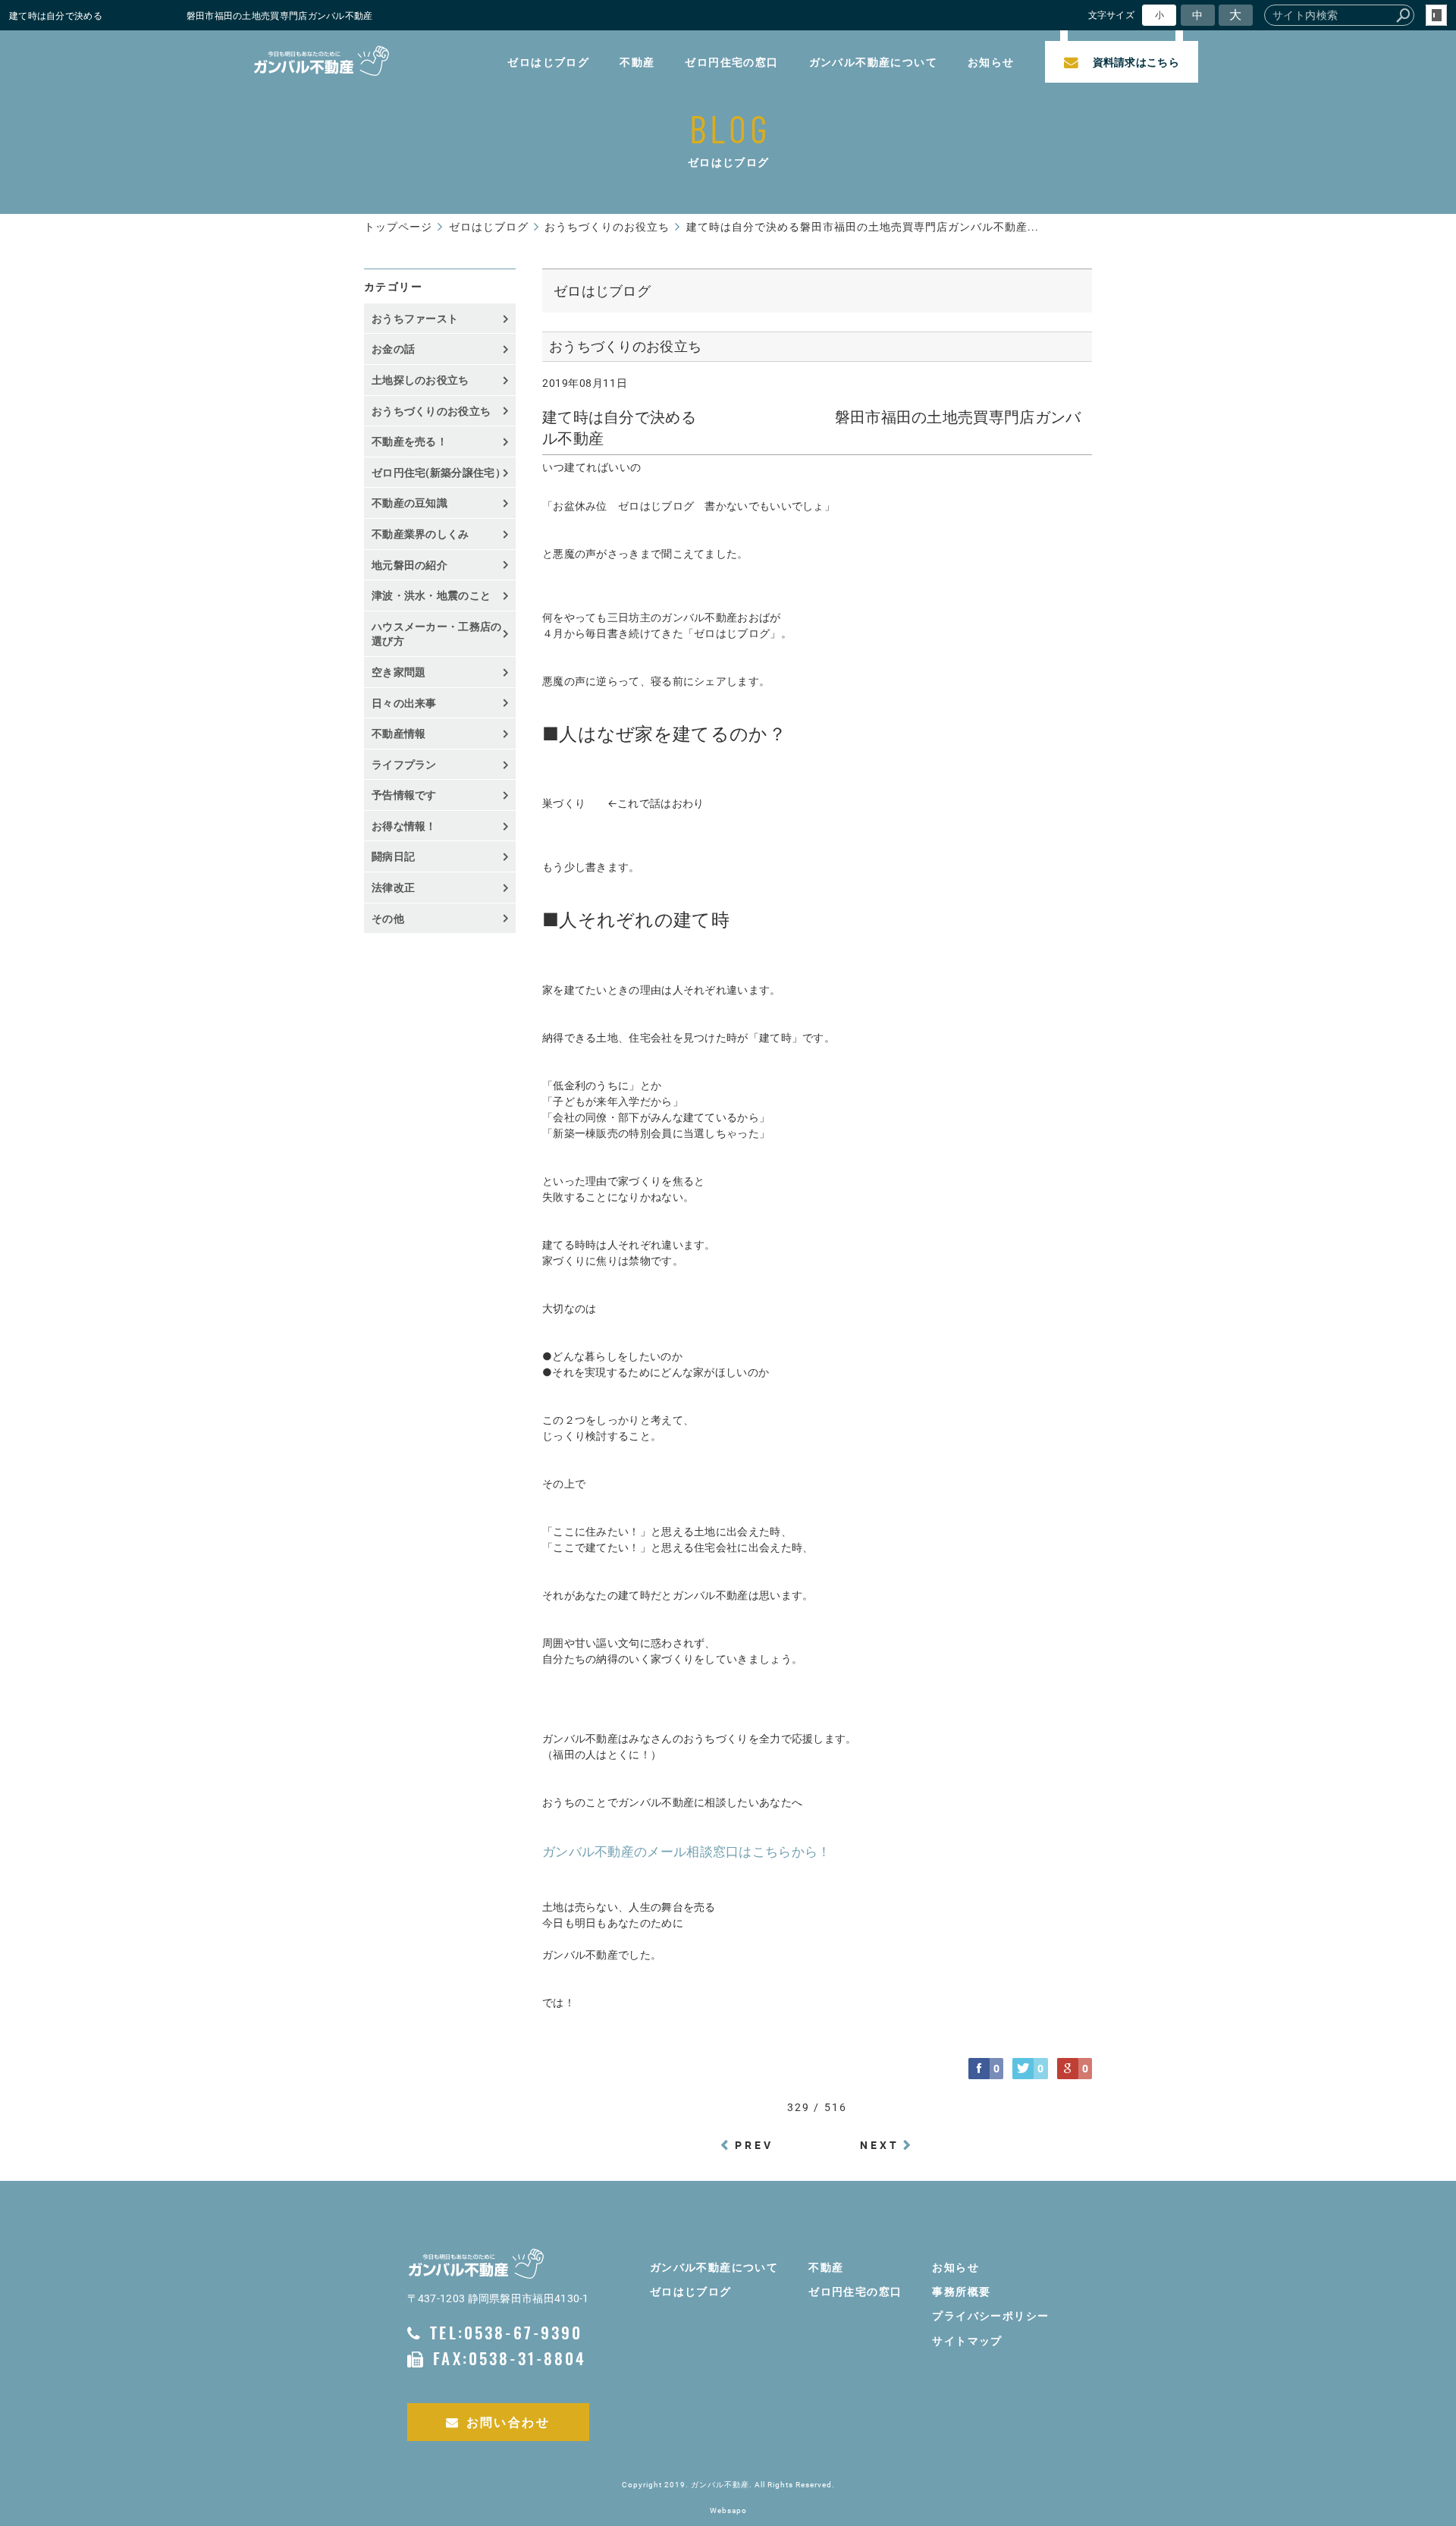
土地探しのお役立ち (420, 380)
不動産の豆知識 (409, 503)
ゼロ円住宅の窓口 (731, 62)
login (1436, 15)
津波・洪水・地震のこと (431, 595)
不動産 (637, 62)
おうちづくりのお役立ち (431, 411)
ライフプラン (404, 764)
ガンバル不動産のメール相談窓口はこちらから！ (687, 1852)
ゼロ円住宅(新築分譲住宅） (439, 472)
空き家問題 (399, 672)
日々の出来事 (404, 703)
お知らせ (991, 62)
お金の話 (393, 349)
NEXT (880, 2145)
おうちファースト (415, 318)
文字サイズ (1112, 15)
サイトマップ (967, 2341)
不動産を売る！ (409, 441)
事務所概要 (961, 2291)
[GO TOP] (1418, 2370)
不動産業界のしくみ (420, 534)
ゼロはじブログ (548, 62)
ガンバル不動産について (873, 62)
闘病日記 (393, 856)
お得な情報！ (404, 826)
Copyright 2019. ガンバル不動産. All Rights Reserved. (728, 2485)
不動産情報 (399, 733)
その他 (393, 918)
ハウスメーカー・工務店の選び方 (437, 634)
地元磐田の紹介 (409, 565)
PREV (755, 2145)
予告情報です (404, 795)
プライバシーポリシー (990, 2315)
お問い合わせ (508, 2422)
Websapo (728, 2510)
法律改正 (393, 887)
